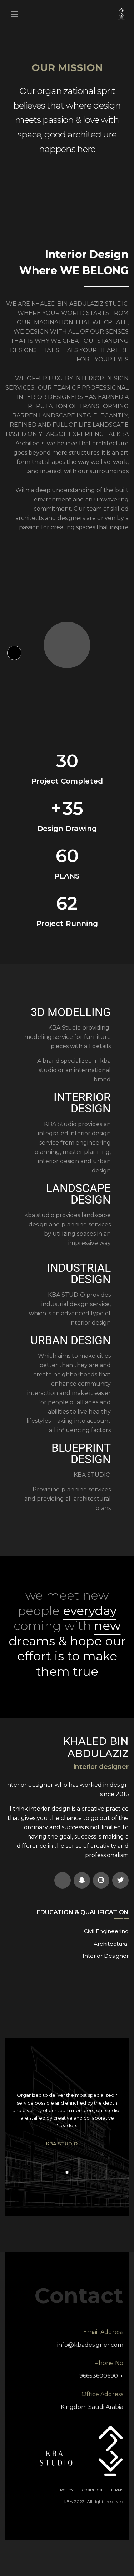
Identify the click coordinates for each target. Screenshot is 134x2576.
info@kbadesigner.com (90, 2345)
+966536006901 (101, 2376)
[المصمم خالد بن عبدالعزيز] (121, 14)
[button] (67, 2172)
